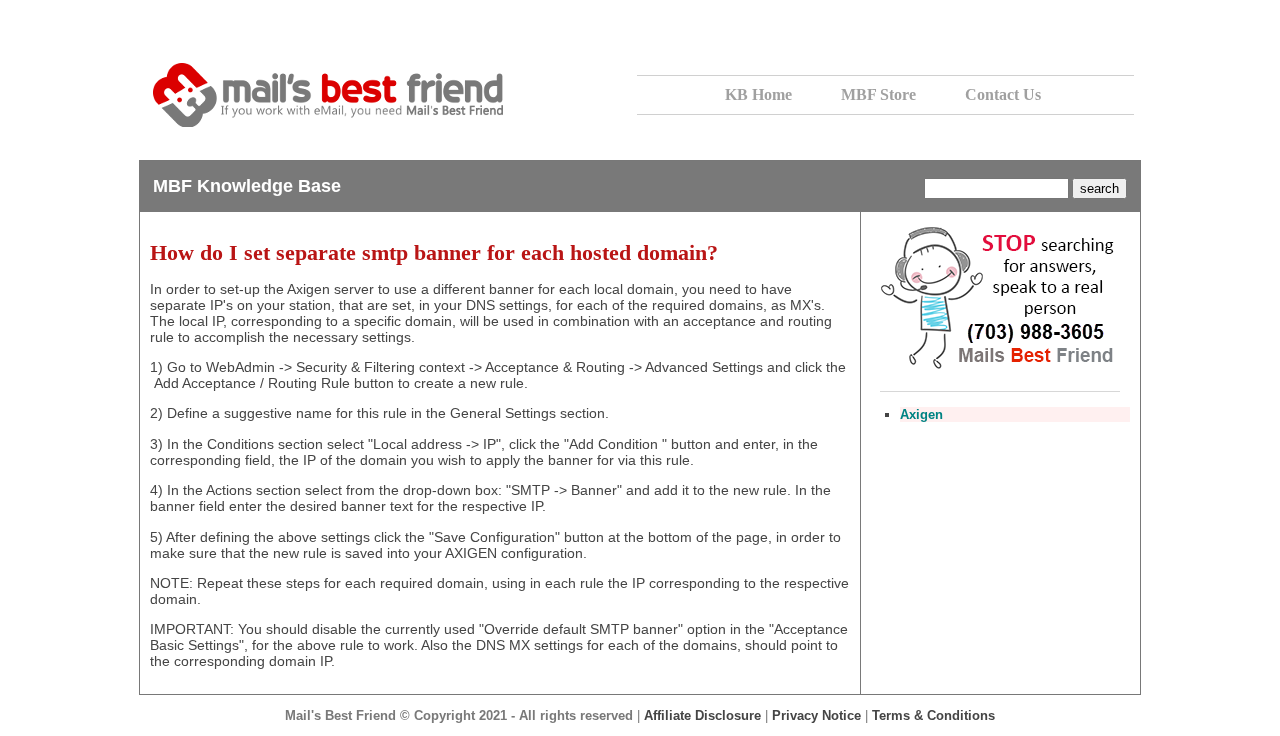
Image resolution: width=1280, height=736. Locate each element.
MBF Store (878, 94)
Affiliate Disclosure (702, 715)
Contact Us (1003, 94)
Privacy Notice (816, 715)
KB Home (758, 94)
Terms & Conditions (933, 715)
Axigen (921, 414)
